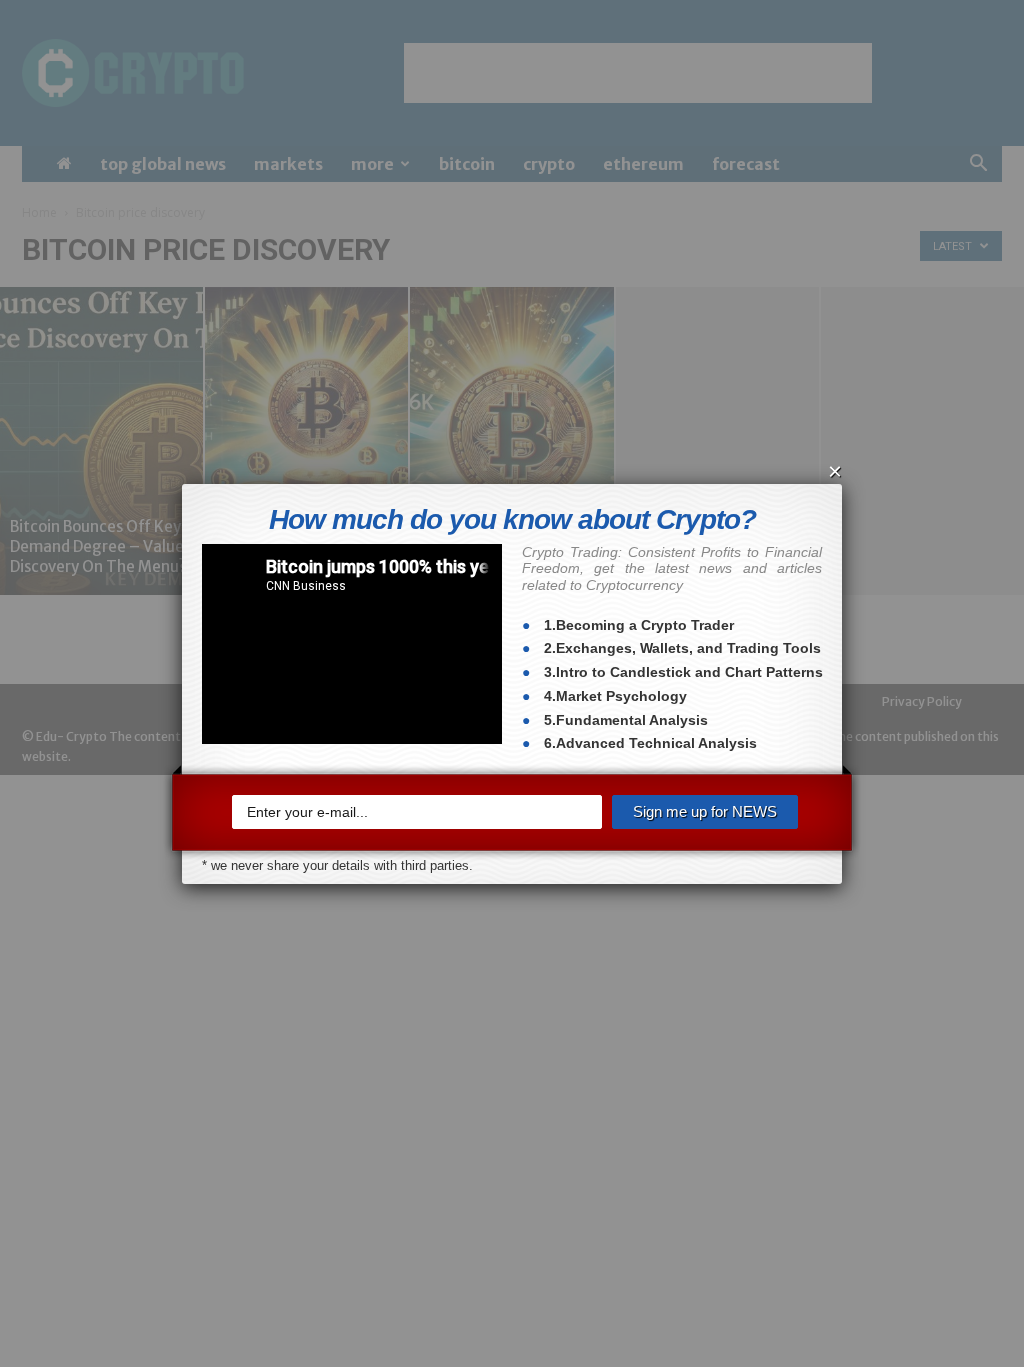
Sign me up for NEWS (705, 811)
